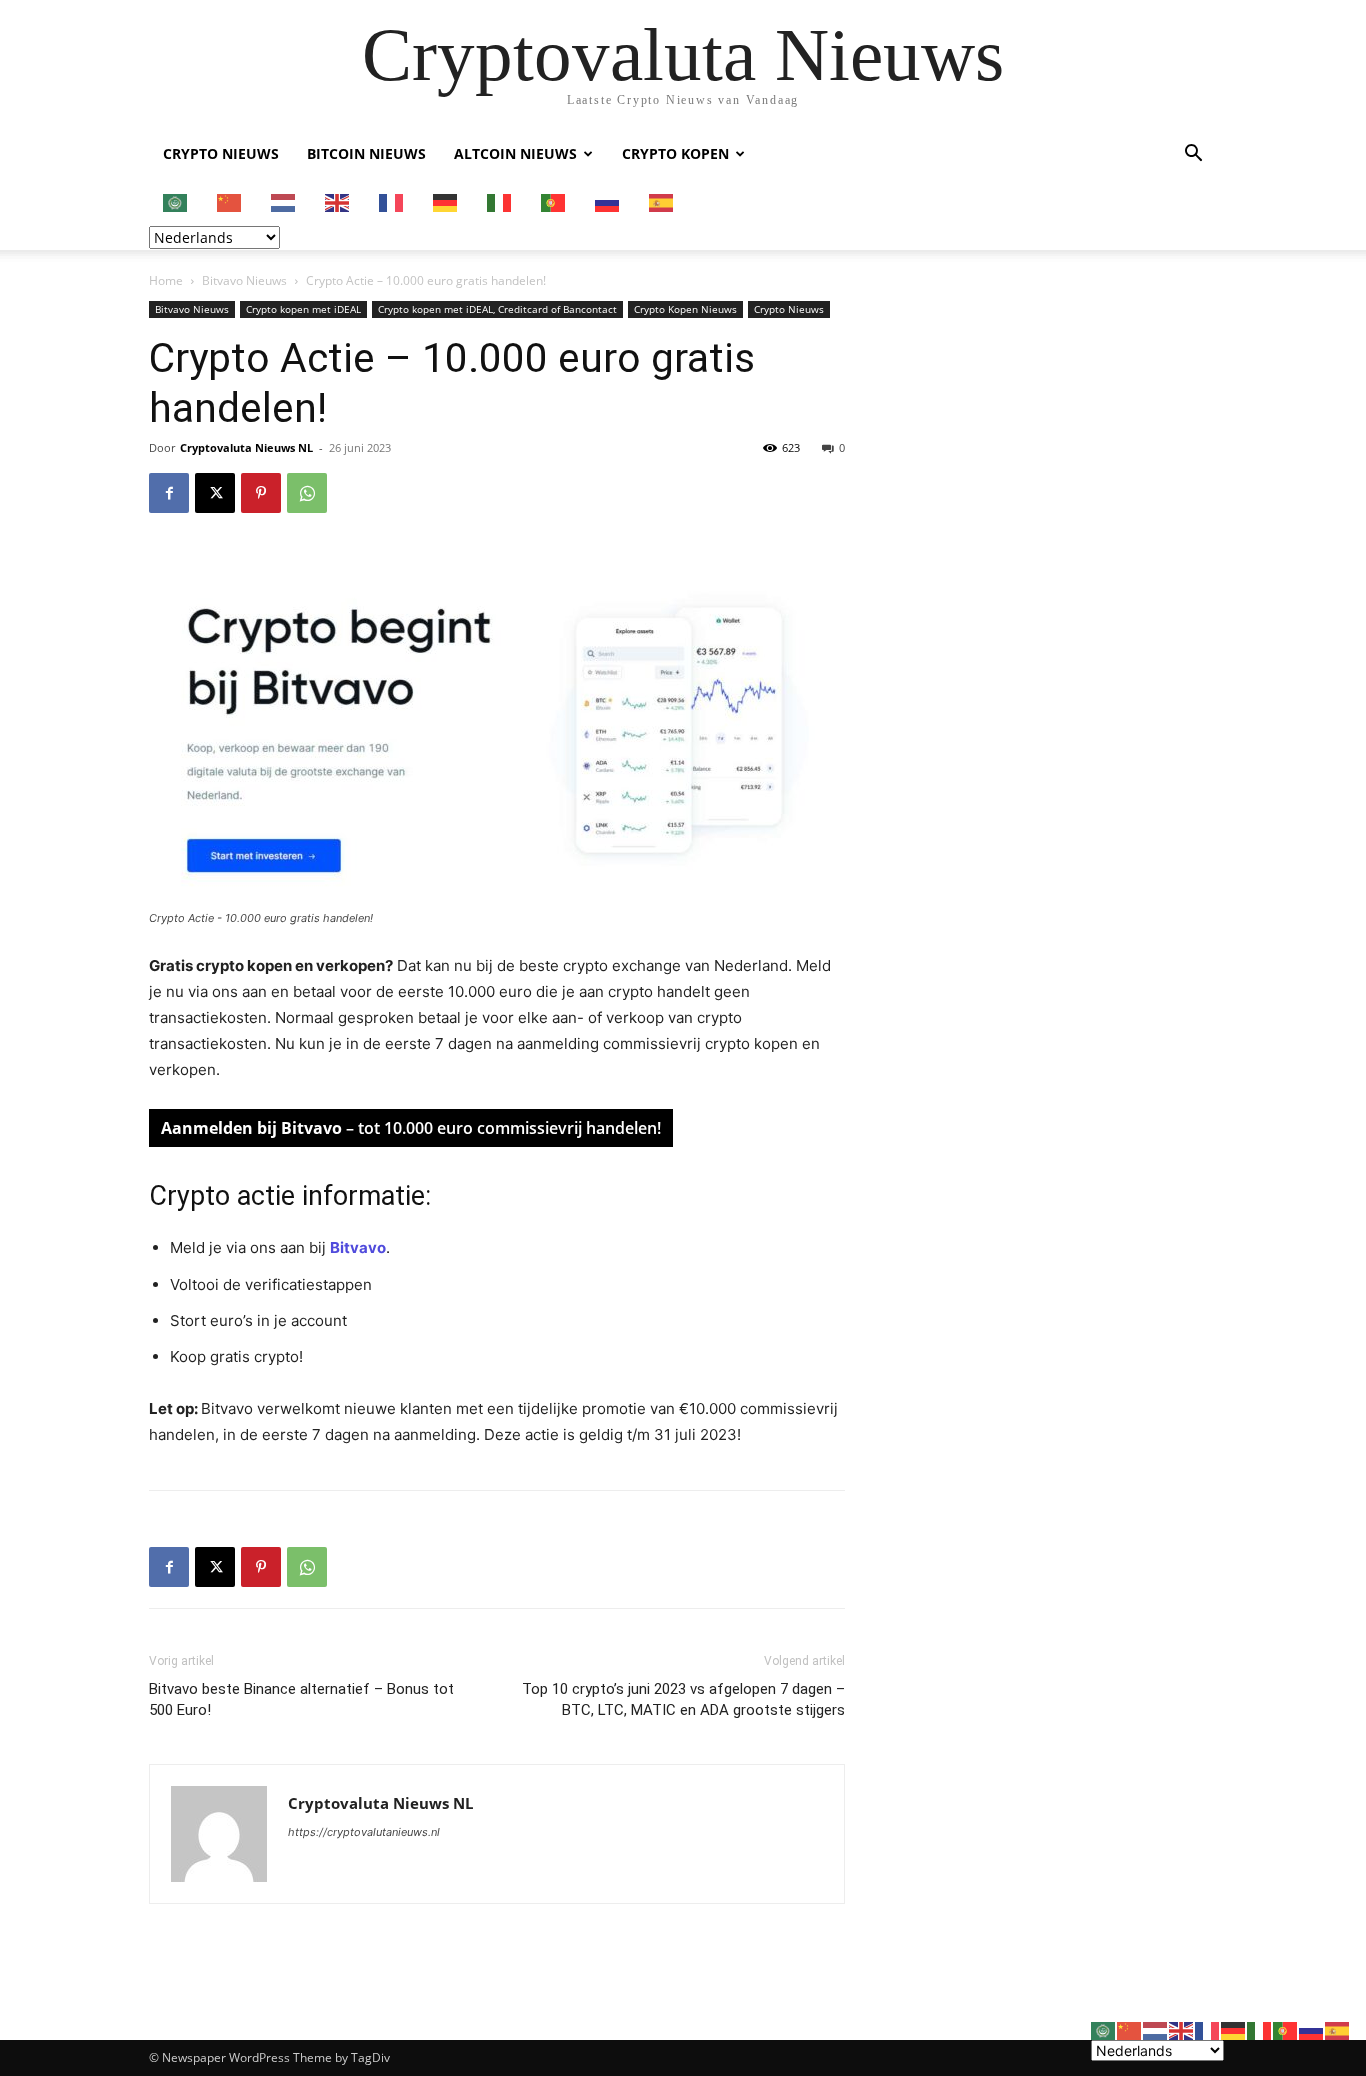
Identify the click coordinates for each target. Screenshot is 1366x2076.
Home (166, 280)
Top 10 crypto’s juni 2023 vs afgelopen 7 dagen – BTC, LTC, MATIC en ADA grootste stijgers (683, 1699)
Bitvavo (358, 1247)
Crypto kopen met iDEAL (303, 309)
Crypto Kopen (675, 153)
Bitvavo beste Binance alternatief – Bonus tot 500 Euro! (301, 1699)
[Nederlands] (284, 201)
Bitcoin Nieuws (366, 153)
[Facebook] (169, 493)
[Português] (554, 201)
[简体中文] (230, 201)
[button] (1193, 155)
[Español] (662, 201)
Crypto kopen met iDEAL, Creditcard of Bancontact (497, 309)
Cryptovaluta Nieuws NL (246, 447)
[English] (338, 201)
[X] (215, 493)
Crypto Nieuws (221, 153)
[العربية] (176, 201)
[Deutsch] (446, 201)
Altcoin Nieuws (515, 153)
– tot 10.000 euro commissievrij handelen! (411, 1128)
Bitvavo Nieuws (244, 280)
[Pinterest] (261, 493)
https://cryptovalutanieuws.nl (364, 1832)
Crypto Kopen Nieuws (685, 309)
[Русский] (608, 201)
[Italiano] (500, 201)
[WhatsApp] (307, 493)
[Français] (392, 201)
